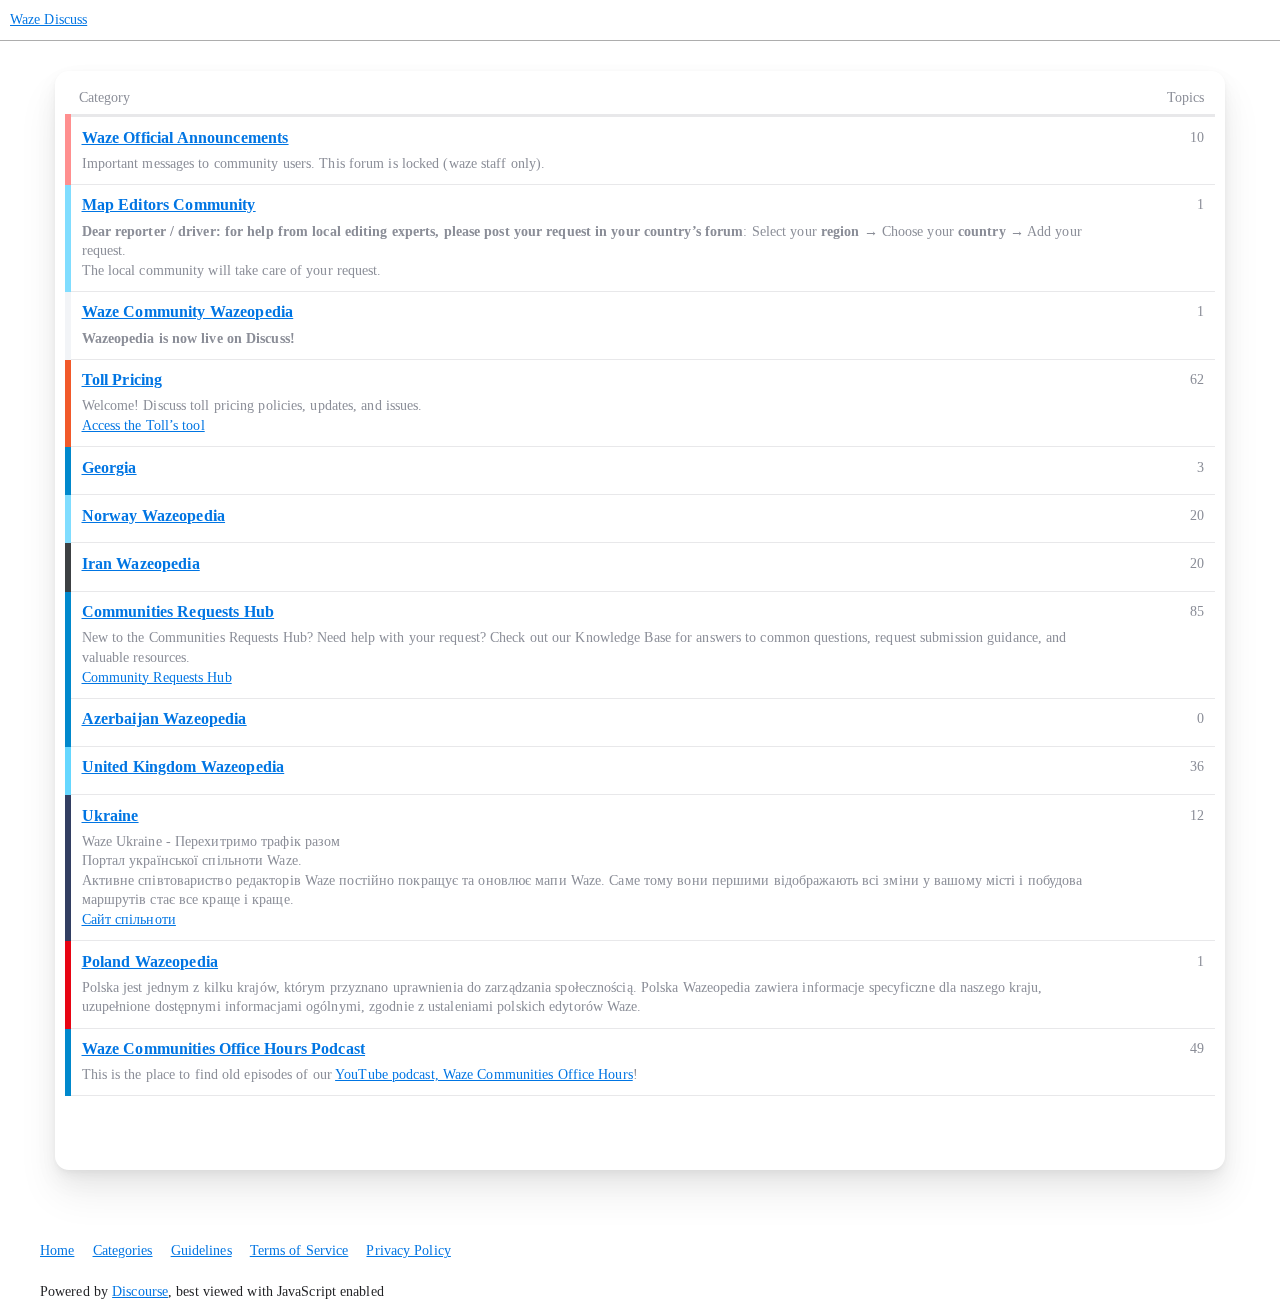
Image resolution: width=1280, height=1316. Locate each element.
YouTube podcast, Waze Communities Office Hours (484, 1074)
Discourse (140, 1291)
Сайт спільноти (129, 919)
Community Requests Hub (157, 677)
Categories (123, 1250)
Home (57, 1250)
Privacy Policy (408, 1250)
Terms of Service (299, 1250)
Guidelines (201, 1250)
